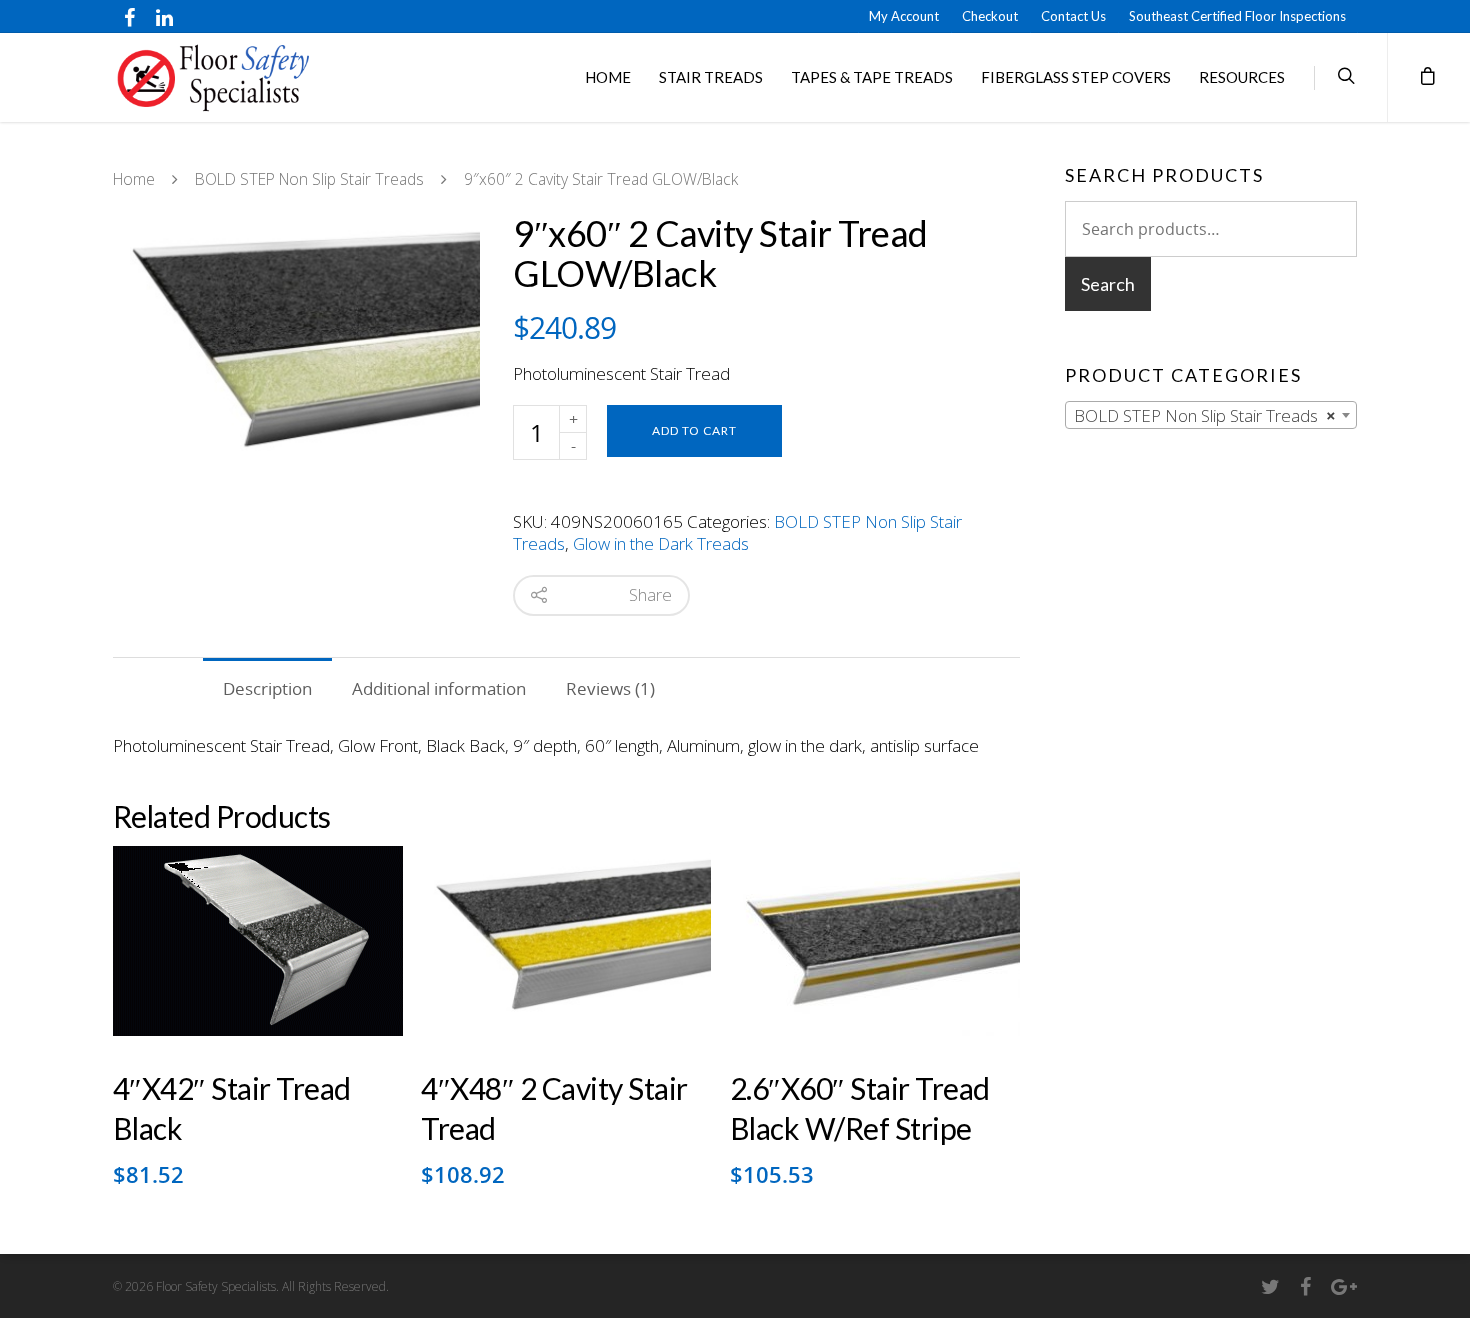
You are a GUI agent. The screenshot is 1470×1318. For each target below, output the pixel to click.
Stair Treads (711, 77)
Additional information (439, 688)
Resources (1242, 77)
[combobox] (1211, 415)
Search (1108, 284)
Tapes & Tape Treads (872, 77)
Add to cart (694, 430)
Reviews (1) (610, 688)
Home (608, 77)
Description (267, 688)
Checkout (990, 16)
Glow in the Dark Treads (661, 543)
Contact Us (1073, 16)
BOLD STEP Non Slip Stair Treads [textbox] (1205, 415)
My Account (904, 16)
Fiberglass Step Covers (1076, 77)
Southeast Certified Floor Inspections (1237, 16)
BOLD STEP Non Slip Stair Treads (309, 179)
